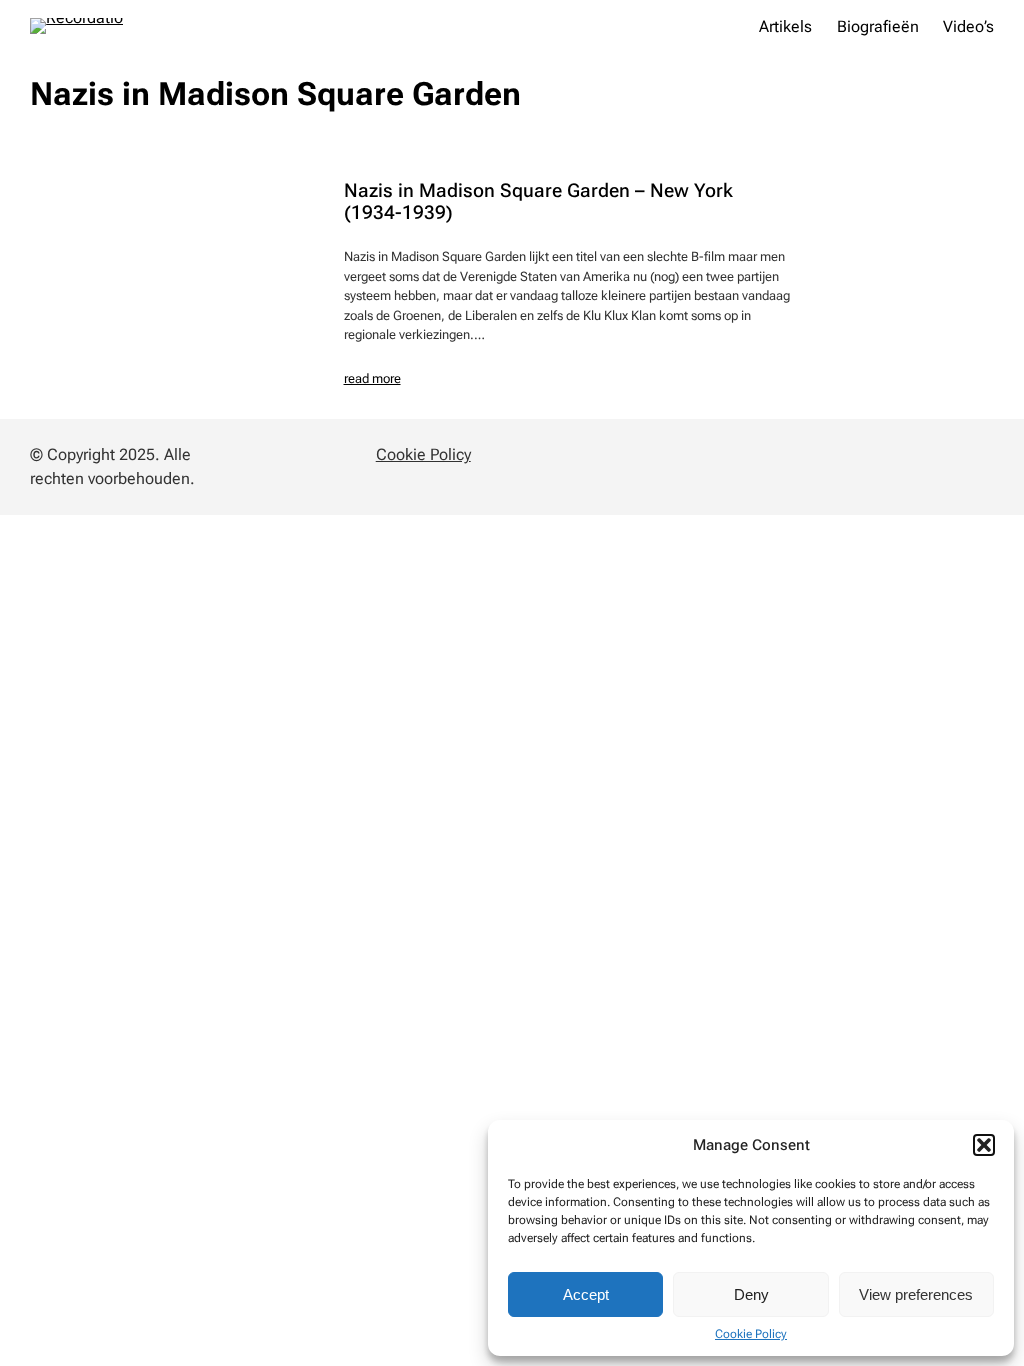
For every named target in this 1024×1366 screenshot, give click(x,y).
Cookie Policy (751, 1334)
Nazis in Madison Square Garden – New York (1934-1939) (538, 201)
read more (372, 378)
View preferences (916, 1294)
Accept (586, 1294)
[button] (984, 1145)
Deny (751, 1294)
